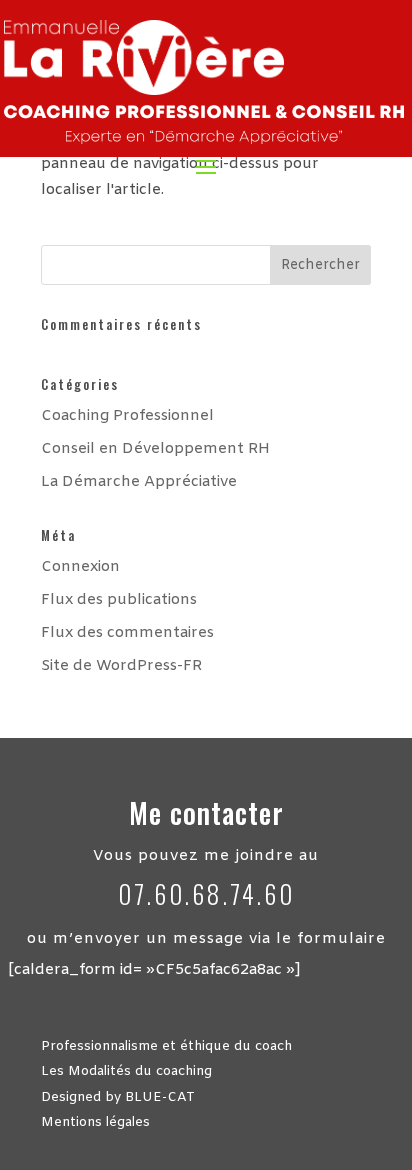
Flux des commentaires (127, 633)
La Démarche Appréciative (139, 482)
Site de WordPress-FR (121, 666)
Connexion (80, 567)
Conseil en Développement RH (155, 449)
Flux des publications (119, 600)
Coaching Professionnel (127, 416)
